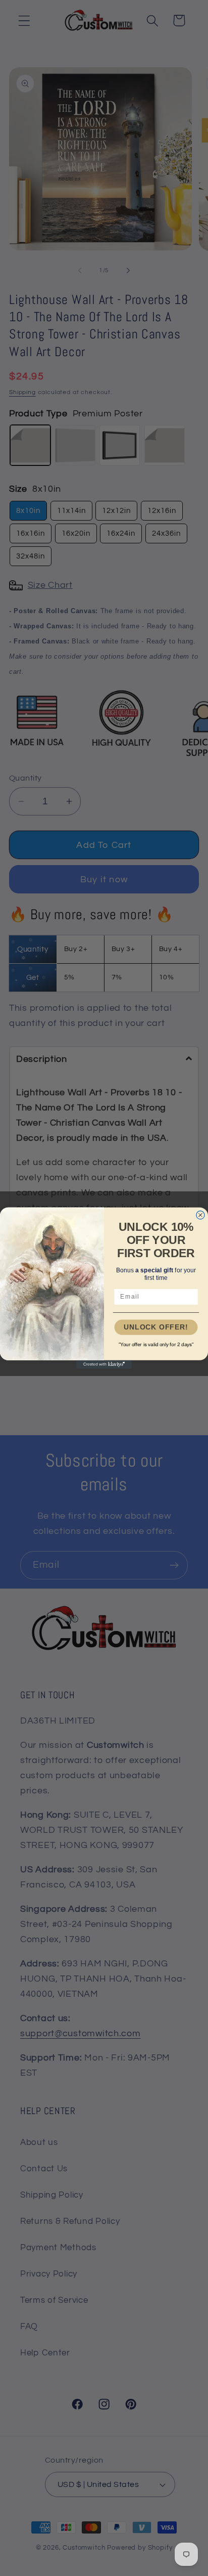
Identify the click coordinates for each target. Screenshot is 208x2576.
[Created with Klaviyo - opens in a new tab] (104, 1364)
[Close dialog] (200, 1215)
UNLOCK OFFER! (156, 1327)
